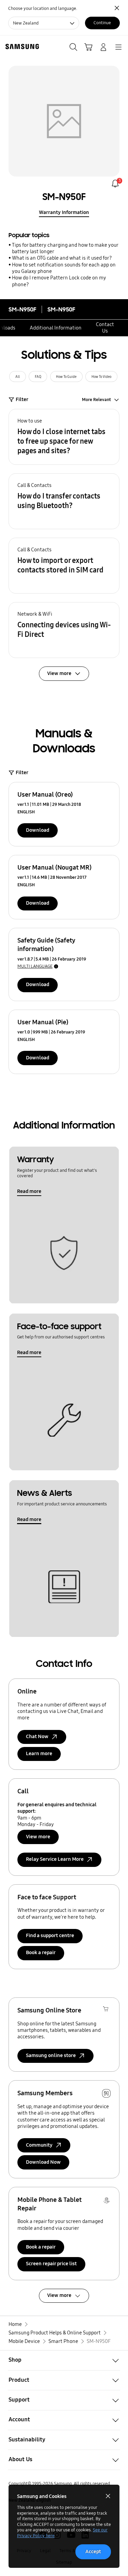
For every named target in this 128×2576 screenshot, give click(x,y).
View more (38, 1837)
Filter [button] (22, 399)
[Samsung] (21, 47)
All (18, 377)
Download (38, 830)
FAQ (38, 377)
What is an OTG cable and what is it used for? (62, 258)
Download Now (43, 2162)
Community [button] (39, 2145)
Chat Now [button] (37, 1736)
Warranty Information (64, 212)
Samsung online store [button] (51, 2055)
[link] (115, 183)
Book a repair (41, 1952)
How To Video (101, 377)
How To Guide (66, 377)
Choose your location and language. (43, 8)
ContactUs (105, 328)
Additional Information (56, 328)
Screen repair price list (51, 2264)
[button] (64, 437)
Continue (102, 23)
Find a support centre (50, 1935)
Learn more (39, 1753)
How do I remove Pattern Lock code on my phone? (59, 281)
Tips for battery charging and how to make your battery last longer (65, 248)
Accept (93, 2551)
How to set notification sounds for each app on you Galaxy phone (64, 268)
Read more (29, 1191)
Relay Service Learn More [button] (55, 1859)
